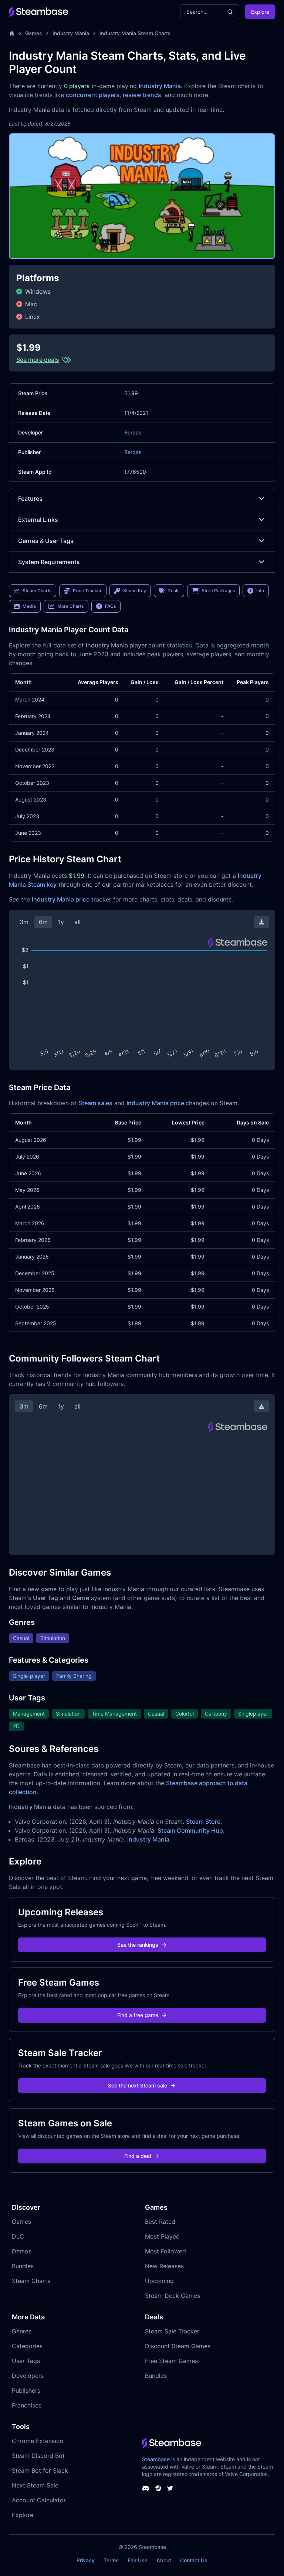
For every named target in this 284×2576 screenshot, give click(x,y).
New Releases (164, 2266)
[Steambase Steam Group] (158, 2488)
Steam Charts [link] (37, 591)
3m (24, 922)
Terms (111, 2560)
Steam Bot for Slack (40, 2470)
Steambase (156, 2459)
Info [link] (260, 591)
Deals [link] (173, 591)
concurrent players (93, 95)
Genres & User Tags (46, 541)
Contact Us (194, 2560)
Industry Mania (71, 33)
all (77, 922)
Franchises (27, 2405)
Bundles (23, 2266)
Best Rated (160, 2222)
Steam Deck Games (173, 2296)
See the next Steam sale (138, 2085)
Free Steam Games (171, 2361)
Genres (22, 2331)
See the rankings (138, 1945)
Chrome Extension (38, 2441)
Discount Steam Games (178, 2346)
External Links (38, 520)
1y (61, 922)
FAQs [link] (110, 606)
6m (43, 922)
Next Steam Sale (35, 2485)
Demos (22, 2251)
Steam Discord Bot (38, 2456)
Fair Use (138, 2560)
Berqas (133, 432)
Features (30, 499)
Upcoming (159, 2281)
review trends (142, 95)
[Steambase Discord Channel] (146, 2488)
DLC (18, 2236)
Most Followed (165, 2251)
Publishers (26, 2390)
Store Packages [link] (218, 591)
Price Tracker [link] (87, 591)
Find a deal (138, 2156)
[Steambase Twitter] (170, 2488)
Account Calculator (39, 2500)
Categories (27, 2346)
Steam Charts (31, 2281)
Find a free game (138, 2015)
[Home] (12, 33)
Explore (260, 12)
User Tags (26, 2361)
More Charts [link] (70, 606)
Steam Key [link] (135, 591)
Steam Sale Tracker (172, 2331)
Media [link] (29, 606)
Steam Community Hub (190, 1830)
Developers (28, 2376)
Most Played (162, 2236)
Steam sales (95, 1103)
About (164, 2560)
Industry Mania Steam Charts (135, 33)
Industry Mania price (61, 899)
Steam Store (203, 1822)
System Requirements (49, 562)
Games (34, 33)
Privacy (86, 2560)
